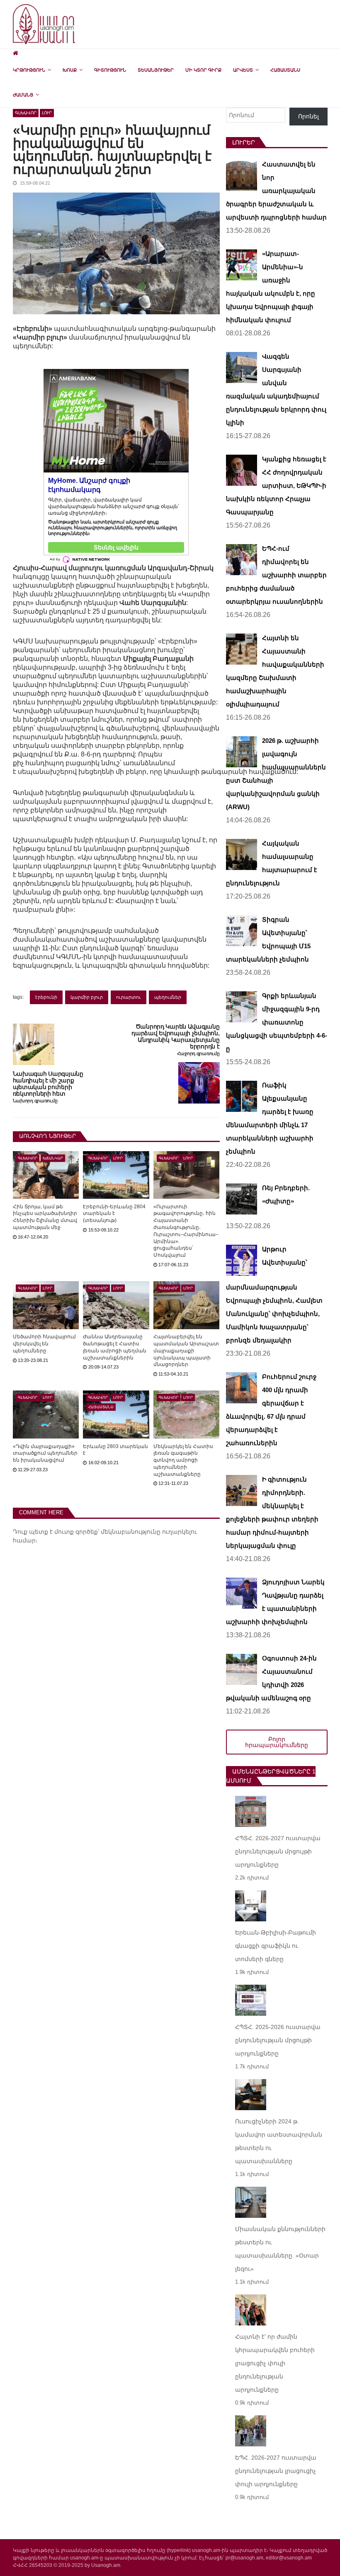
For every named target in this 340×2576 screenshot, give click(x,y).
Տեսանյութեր (156, 70)
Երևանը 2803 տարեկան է (115, 1450)
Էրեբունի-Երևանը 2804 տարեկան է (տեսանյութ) (114, 1214)
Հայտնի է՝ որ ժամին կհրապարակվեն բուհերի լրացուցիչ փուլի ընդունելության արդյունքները (275, 2363)
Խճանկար (53, 1158)
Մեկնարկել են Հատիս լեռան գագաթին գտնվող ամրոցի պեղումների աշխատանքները (183, 1460)
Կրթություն (29, 70)
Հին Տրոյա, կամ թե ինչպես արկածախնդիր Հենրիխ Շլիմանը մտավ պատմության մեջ (45, 1217)
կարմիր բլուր (87, 997)
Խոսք (70, 70)
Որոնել (308, 116)
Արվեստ (243, 70)
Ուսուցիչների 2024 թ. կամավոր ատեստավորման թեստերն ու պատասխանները (279, 2141)
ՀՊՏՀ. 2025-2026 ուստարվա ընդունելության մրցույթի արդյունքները (278, 2040)
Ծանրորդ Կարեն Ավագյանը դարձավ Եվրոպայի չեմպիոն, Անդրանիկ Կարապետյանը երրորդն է (175, 1036)
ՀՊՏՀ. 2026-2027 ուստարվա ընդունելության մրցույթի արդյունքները (278, 1851)
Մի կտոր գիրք (203, 70)
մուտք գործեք (76, 1532)
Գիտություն (110, 70)
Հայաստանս (285, 70)
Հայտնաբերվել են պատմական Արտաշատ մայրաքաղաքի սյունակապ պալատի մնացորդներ (186, 1351)
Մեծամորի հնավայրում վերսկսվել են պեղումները (44, 1344)
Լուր (47, 113)
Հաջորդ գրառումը (198, 1054)
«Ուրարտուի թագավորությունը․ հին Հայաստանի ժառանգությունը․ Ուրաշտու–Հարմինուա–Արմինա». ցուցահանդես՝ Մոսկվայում (186, 1231)
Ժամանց (23, 95)
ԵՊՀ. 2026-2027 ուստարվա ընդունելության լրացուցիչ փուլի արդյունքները (276, 2471)
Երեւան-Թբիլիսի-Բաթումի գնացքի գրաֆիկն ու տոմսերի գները (276, 1946)
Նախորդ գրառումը (35, 1101)
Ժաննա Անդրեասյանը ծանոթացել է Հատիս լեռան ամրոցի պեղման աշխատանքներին (115, 1347)
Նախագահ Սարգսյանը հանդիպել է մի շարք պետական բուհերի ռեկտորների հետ (48, 1084)
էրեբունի (46, 997)
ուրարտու (129, 997)
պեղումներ (168, 997)
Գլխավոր (26, 113)
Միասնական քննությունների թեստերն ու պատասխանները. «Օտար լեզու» (280, 2249)
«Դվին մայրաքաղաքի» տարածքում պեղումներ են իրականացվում (45, 1453)
